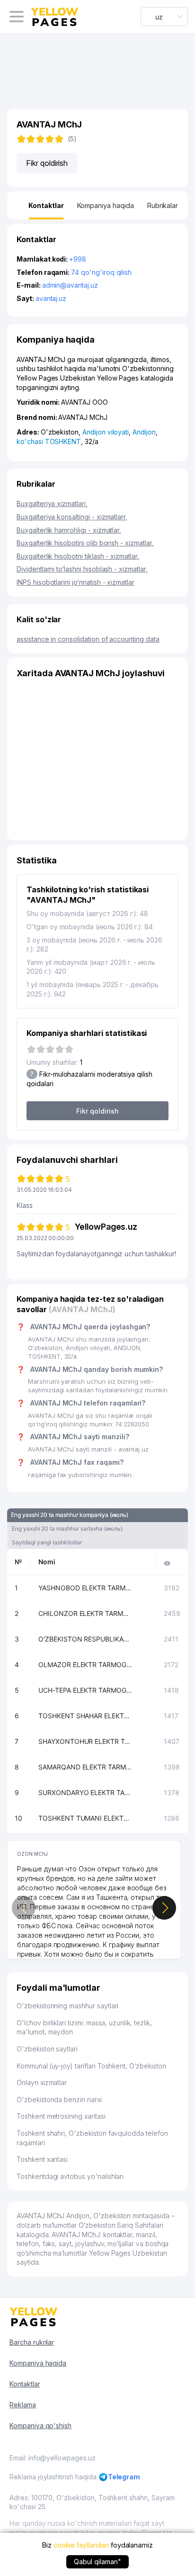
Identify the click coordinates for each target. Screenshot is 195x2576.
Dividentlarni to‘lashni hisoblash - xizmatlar (82, 569)
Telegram (124, 2477)
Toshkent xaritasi (42, 2159)
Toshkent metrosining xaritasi (61, 2116)
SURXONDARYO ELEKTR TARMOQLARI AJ (86, 1792)
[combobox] (164, 17)
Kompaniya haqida (38, 2363)
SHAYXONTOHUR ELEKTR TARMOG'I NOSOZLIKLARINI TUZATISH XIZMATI (86, 1741)
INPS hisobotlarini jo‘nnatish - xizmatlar (75, 582)
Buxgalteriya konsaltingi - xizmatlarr (72, 517)
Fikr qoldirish (47, 163)
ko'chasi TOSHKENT (49, 441)
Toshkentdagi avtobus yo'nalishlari (70, 2176)
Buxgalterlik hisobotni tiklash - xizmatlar (78, 556)
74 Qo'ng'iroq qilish (101, 272)
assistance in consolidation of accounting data (88, 639)
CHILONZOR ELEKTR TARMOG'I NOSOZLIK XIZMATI (86, 1613)
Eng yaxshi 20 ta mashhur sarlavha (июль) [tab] (67, 1528)
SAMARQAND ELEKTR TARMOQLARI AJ (86, 1767)
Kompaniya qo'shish (40, 2426)
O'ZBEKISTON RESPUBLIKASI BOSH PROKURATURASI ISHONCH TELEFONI (86, 1639)
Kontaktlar (25, 2384)
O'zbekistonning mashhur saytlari (67, 2006)
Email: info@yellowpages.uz (53, 2458)
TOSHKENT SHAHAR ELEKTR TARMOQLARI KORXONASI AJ (86, 1716)
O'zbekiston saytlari (47, 2049)
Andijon (144, 432)
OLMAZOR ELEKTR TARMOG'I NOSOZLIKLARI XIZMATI (86, 1664)
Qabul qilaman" (97, 2562)
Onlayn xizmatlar (42, 2082)
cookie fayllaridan (81, 2545)
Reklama (23, 2405)
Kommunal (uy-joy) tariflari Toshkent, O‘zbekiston (91, 2066)
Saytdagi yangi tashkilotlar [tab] (47, 1542)
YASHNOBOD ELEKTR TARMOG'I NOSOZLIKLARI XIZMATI (86, 1588)
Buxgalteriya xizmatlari (52, 503)
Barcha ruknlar (32, 2342)
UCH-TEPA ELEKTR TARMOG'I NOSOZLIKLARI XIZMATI (86, 1690)
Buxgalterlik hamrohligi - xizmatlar (69, 530)
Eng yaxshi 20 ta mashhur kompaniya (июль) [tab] (70, 1515)
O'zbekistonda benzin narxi (59, 2100)
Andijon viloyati (106, 432)
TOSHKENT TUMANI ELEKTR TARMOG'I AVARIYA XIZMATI (86, 1818)
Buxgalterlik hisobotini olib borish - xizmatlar (85, 543)
